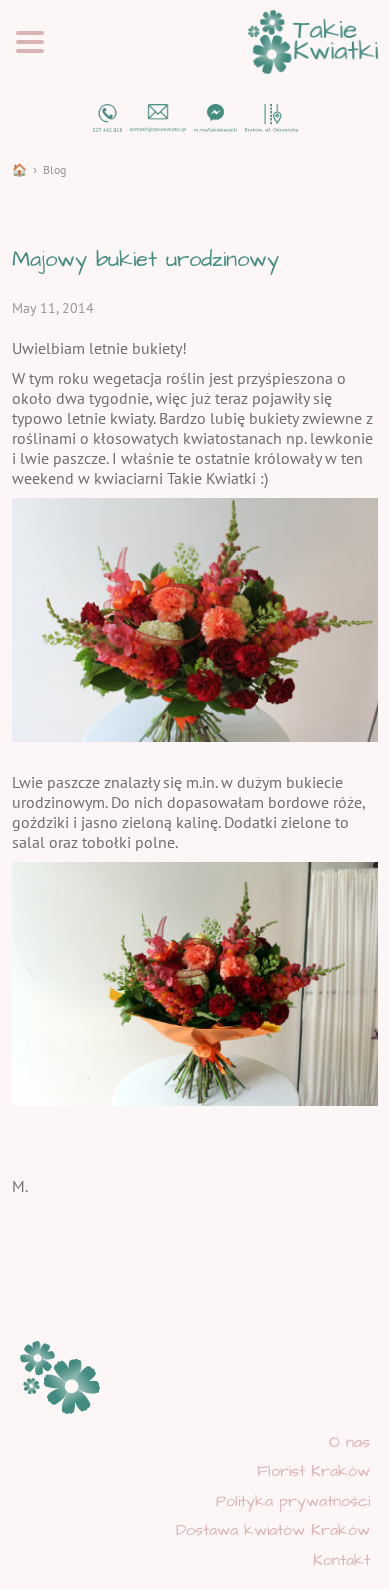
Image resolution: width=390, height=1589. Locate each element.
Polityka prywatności (293, 1501)
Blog (54, 169)
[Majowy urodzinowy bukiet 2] (195, 982)
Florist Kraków (313, 1471)
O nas (349, 1442)
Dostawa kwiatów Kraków (273, 1530)
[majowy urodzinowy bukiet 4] (195, 618)
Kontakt (341, 1560)
